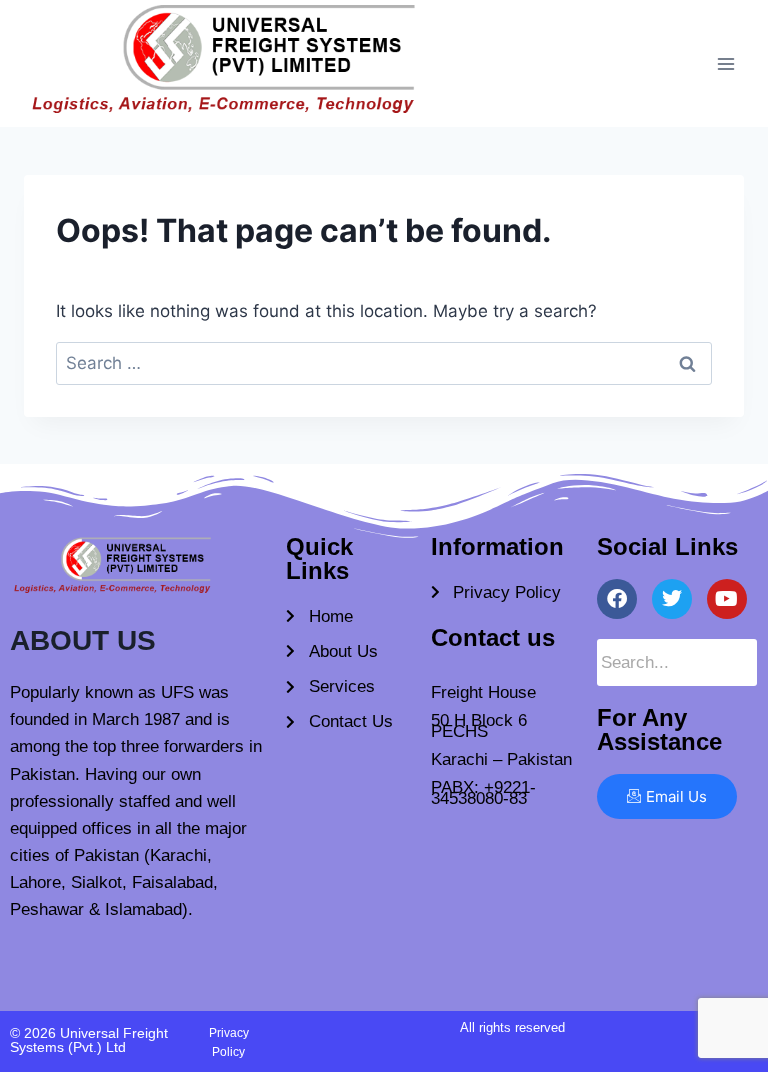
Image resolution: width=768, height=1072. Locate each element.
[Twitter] (672, 599)
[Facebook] (617, 599)
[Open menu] (725, 63)
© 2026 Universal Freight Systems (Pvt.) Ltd (89, 1040)
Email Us (676, 796)
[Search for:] (384, 363)
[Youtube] (727, 599)
